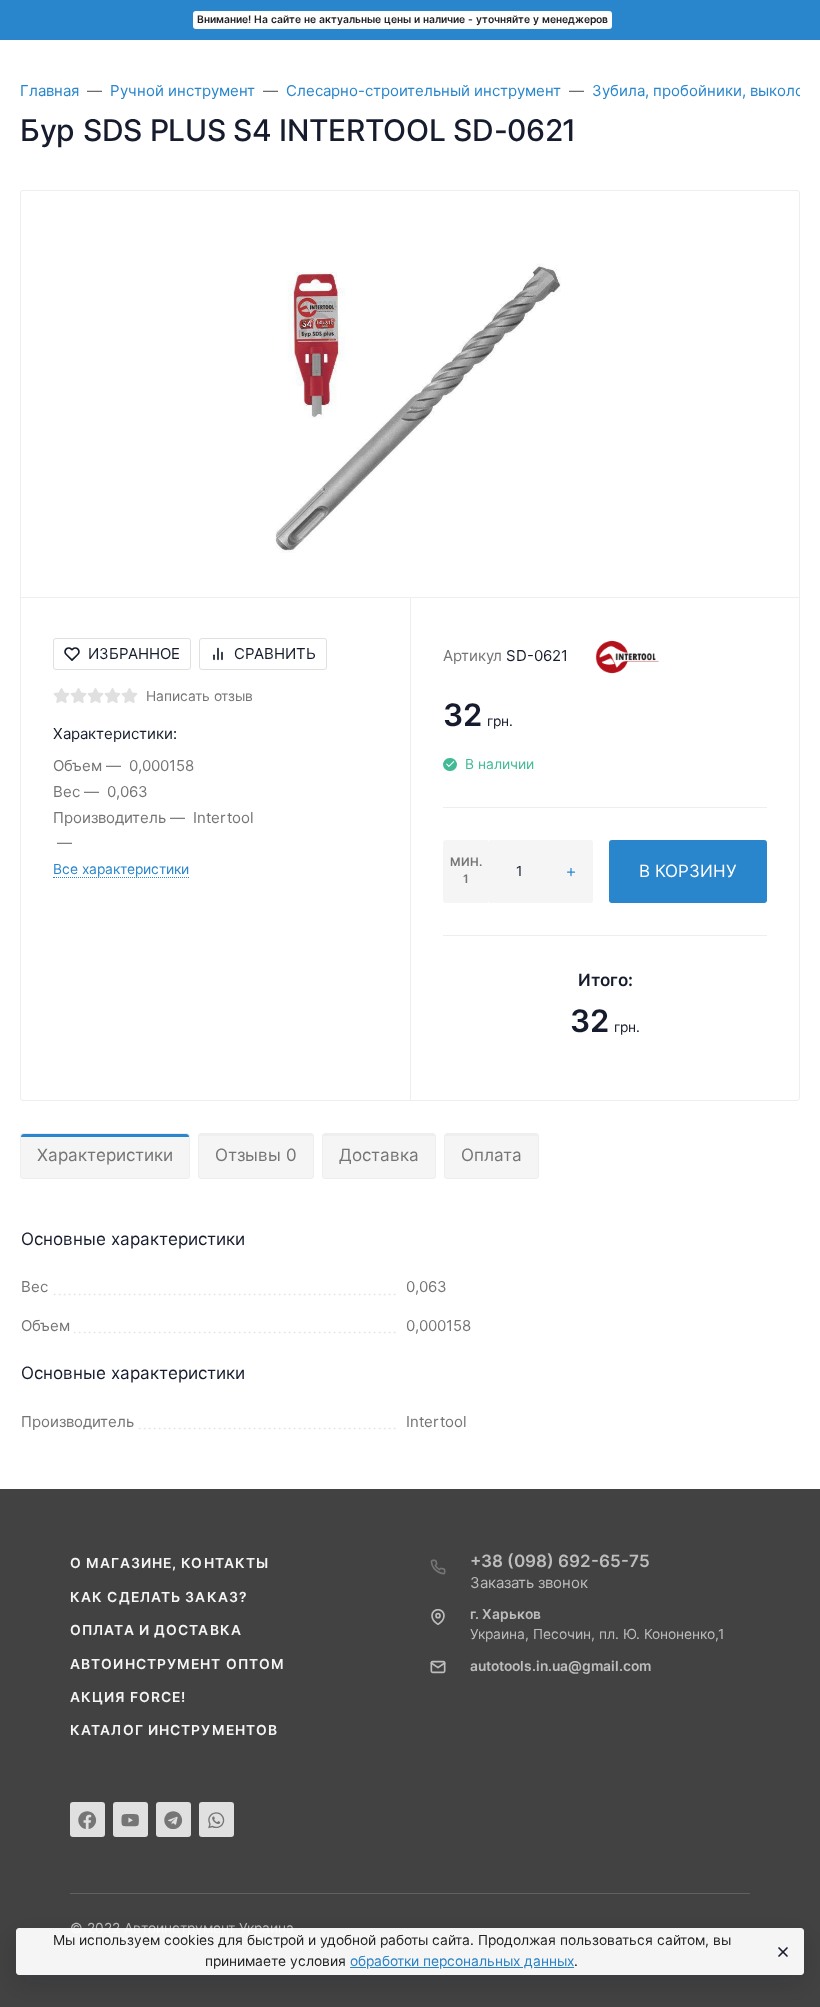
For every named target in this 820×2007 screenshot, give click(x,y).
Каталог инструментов (174, 1730)
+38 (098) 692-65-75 (560, 1561)
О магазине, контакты (169, 1563)
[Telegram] (173, 1819)
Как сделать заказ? (159, 1597)
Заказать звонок (529, 1582)
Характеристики (105, 1155)
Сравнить (275, 653)
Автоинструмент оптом (177, 1664)
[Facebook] (87, 1819)
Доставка (379, 1155)
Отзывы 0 (256, 1155)
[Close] (780, 1952)
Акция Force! (128, 1697)
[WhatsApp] (216, 1819)
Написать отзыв (199, 696)
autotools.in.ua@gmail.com (560, 1666)
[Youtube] (130, 1819)
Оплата (491, 1155)
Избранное (134, 653)
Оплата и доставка (156, 1630)
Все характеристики (121, 869)
